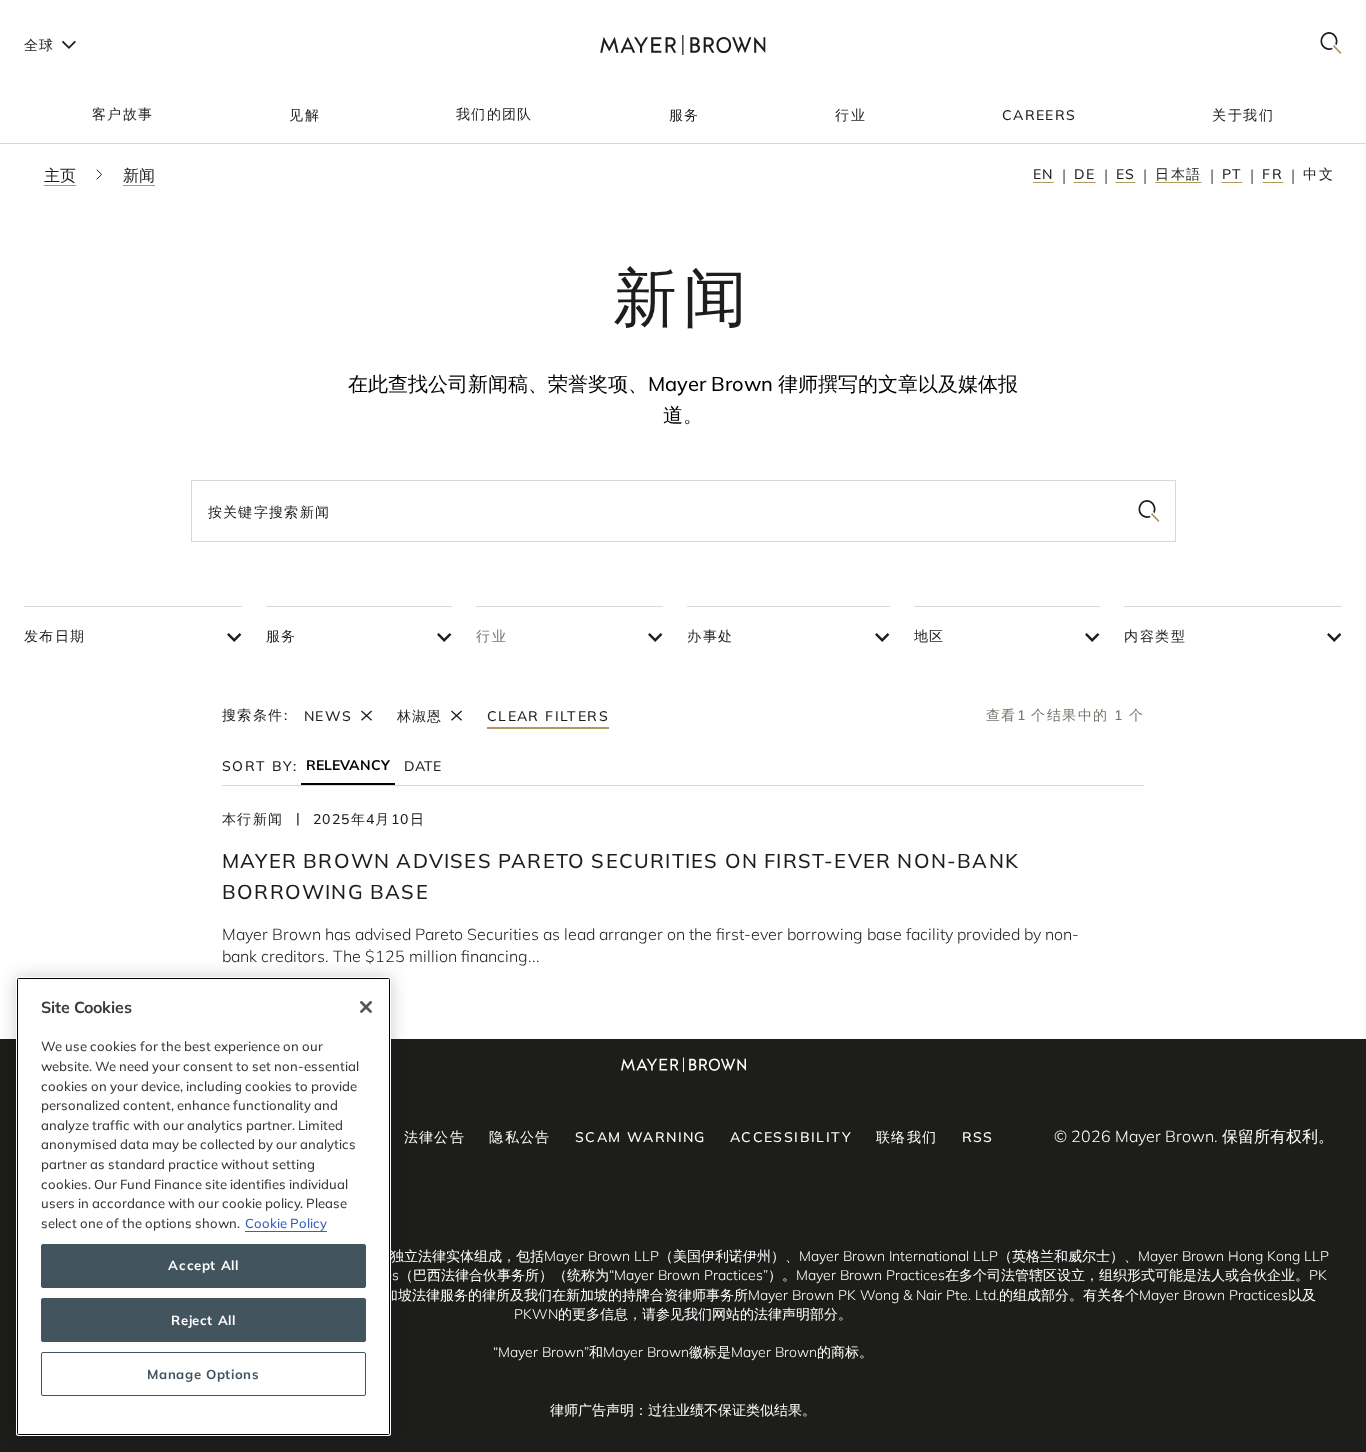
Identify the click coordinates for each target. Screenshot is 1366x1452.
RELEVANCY (348, 765)
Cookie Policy (286, 1223)
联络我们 (907, 1137)
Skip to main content (97, 16)
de (1085, 174)
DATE (422, 766)
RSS (978, 1137)
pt (1232, 174)
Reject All (203, 1320)
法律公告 (435, 1137)
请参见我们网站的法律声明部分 (740, 1314)
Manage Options (203, 1374)
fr (1272, 174)
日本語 (1178, 174)
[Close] (366, 1007)
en (1043, 174)
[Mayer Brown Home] (682, 44)
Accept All (203, 1266)
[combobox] (683, 511)
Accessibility (791, 1137)
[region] (203, 1206)
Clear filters (548, 716)
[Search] (1331, 44)
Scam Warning (640, 1137)
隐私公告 (520, 1137)
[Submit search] (1149, 511)
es (1126, 174)
